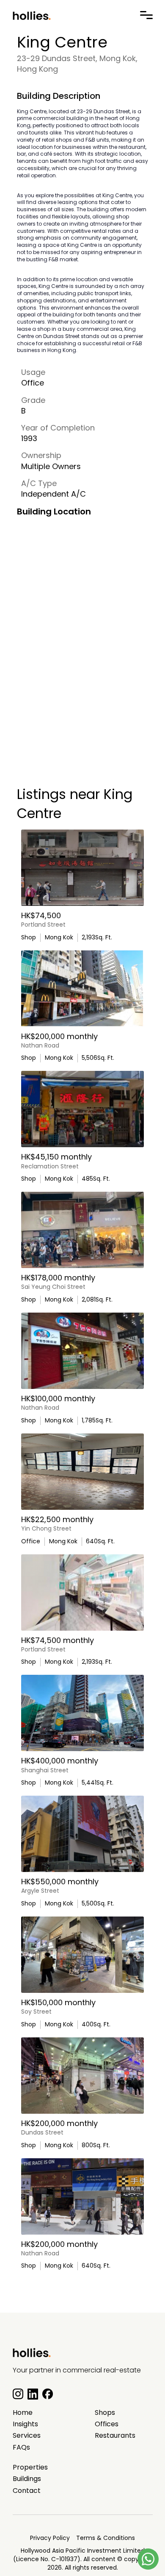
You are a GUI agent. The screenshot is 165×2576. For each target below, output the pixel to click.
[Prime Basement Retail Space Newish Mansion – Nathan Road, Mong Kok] (82, 989)
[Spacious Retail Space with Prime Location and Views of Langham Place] (82, 1834)
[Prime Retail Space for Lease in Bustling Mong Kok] (82, 2076)
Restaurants (115, 2436)
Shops (105, 2413)
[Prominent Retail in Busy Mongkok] (82, 1593)
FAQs (21, 2447)
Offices (107, 2424)
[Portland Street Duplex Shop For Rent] (82, 868)
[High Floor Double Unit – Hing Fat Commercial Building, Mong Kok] (82, 1472)
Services (27, 2436)
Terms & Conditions (106, 2538)
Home (23, 2413)
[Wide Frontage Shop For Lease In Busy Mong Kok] (82, 1351)
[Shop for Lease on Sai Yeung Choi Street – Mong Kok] (82, 1230)
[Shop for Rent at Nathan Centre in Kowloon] (82, 2196)
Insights (25, 2424)
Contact (27, 2491)
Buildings (27, 2479)
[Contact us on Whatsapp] (148, 2559)
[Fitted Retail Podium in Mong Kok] (82, 1713)
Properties (30, 2467)
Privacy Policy (50, 2538)
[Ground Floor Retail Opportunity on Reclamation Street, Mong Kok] (82, 1109)
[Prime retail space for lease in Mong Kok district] (82, 1955)
